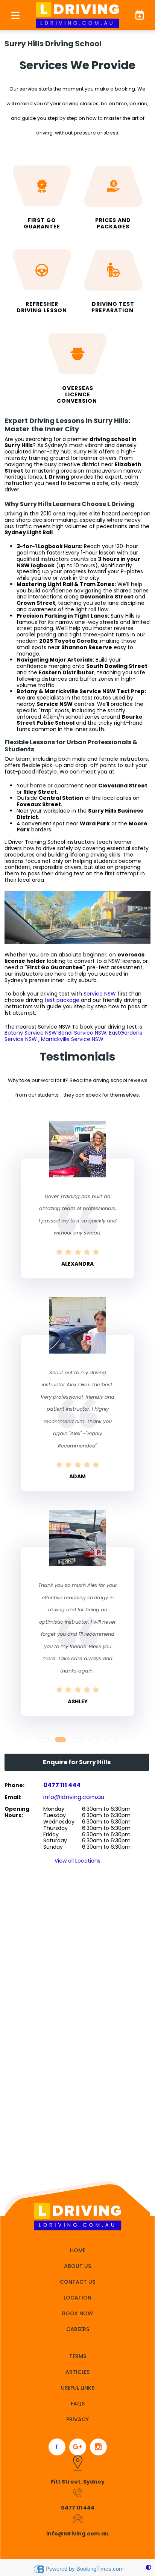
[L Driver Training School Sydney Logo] (77, 15)
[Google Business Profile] (78, 2447)
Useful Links (78, 2388)
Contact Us (77, 2282)
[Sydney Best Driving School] (113, 279)
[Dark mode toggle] (149, 2568)
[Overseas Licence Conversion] (77, 366)
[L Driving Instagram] (98, 2447)
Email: (13, 1797)
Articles (77, 2372)
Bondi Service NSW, (84, 1033)
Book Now (77, 2313)
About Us (77, 2266)
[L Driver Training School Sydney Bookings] (136, 15)
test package (62, 1000)
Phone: (14, 1785)
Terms (78, 2356)
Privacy (77, 2419)
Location (77, 2298)
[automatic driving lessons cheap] (42, 279)
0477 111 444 (62, 1785)
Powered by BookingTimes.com (85, 2569)
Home (78, 2250)
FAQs (78, 2404)
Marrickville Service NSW (72, 1039)
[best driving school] (113, 195)
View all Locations (77, 1861)
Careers (78, 2329)
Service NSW (100, 994)
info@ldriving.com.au (74, 1797)
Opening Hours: (17, 1812)
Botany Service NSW (31, 1033)
